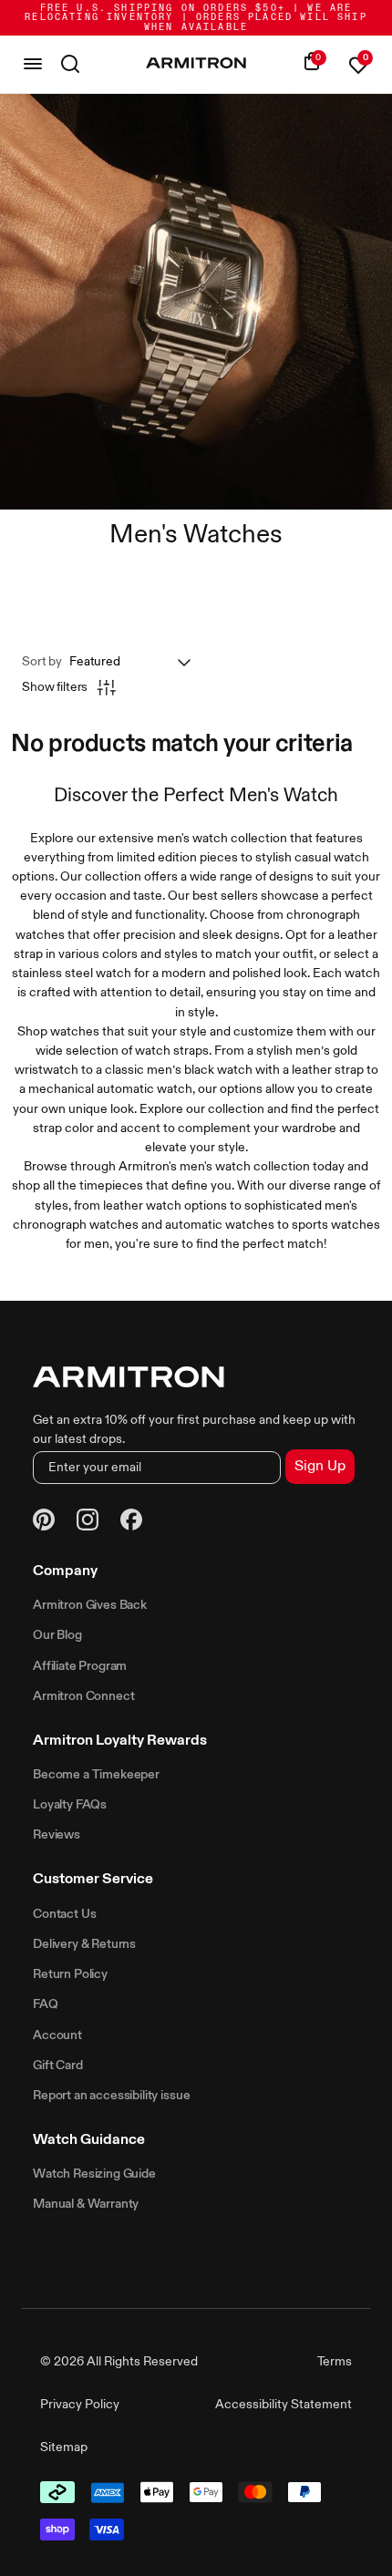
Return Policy (70, 1974)
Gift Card (58, 2066)
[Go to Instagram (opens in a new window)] (88, 1522)
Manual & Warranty (86, 2204)
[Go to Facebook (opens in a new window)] (131, 1522)
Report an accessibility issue (111, 2096)
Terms (335, 2362)
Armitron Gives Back (90, 1605)
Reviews (57, 1835)
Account (57, 2035)
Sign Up (320, 1467)
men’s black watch (200, 1070)
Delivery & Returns (84, 1944)
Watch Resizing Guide (94, 2174)
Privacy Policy (80, 2405)
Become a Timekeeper (96, 1775)
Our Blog (57, 1635)
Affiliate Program (80, 1666)
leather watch (142, 1206)
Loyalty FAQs (70, 1805)
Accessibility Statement (284, 2405)
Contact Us (64, 1914)
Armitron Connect (83, 1696)
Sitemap (64, 2447)
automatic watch (144, 1089)
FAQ (46, 2004)
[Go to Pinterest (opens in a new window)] (44, 1523)
